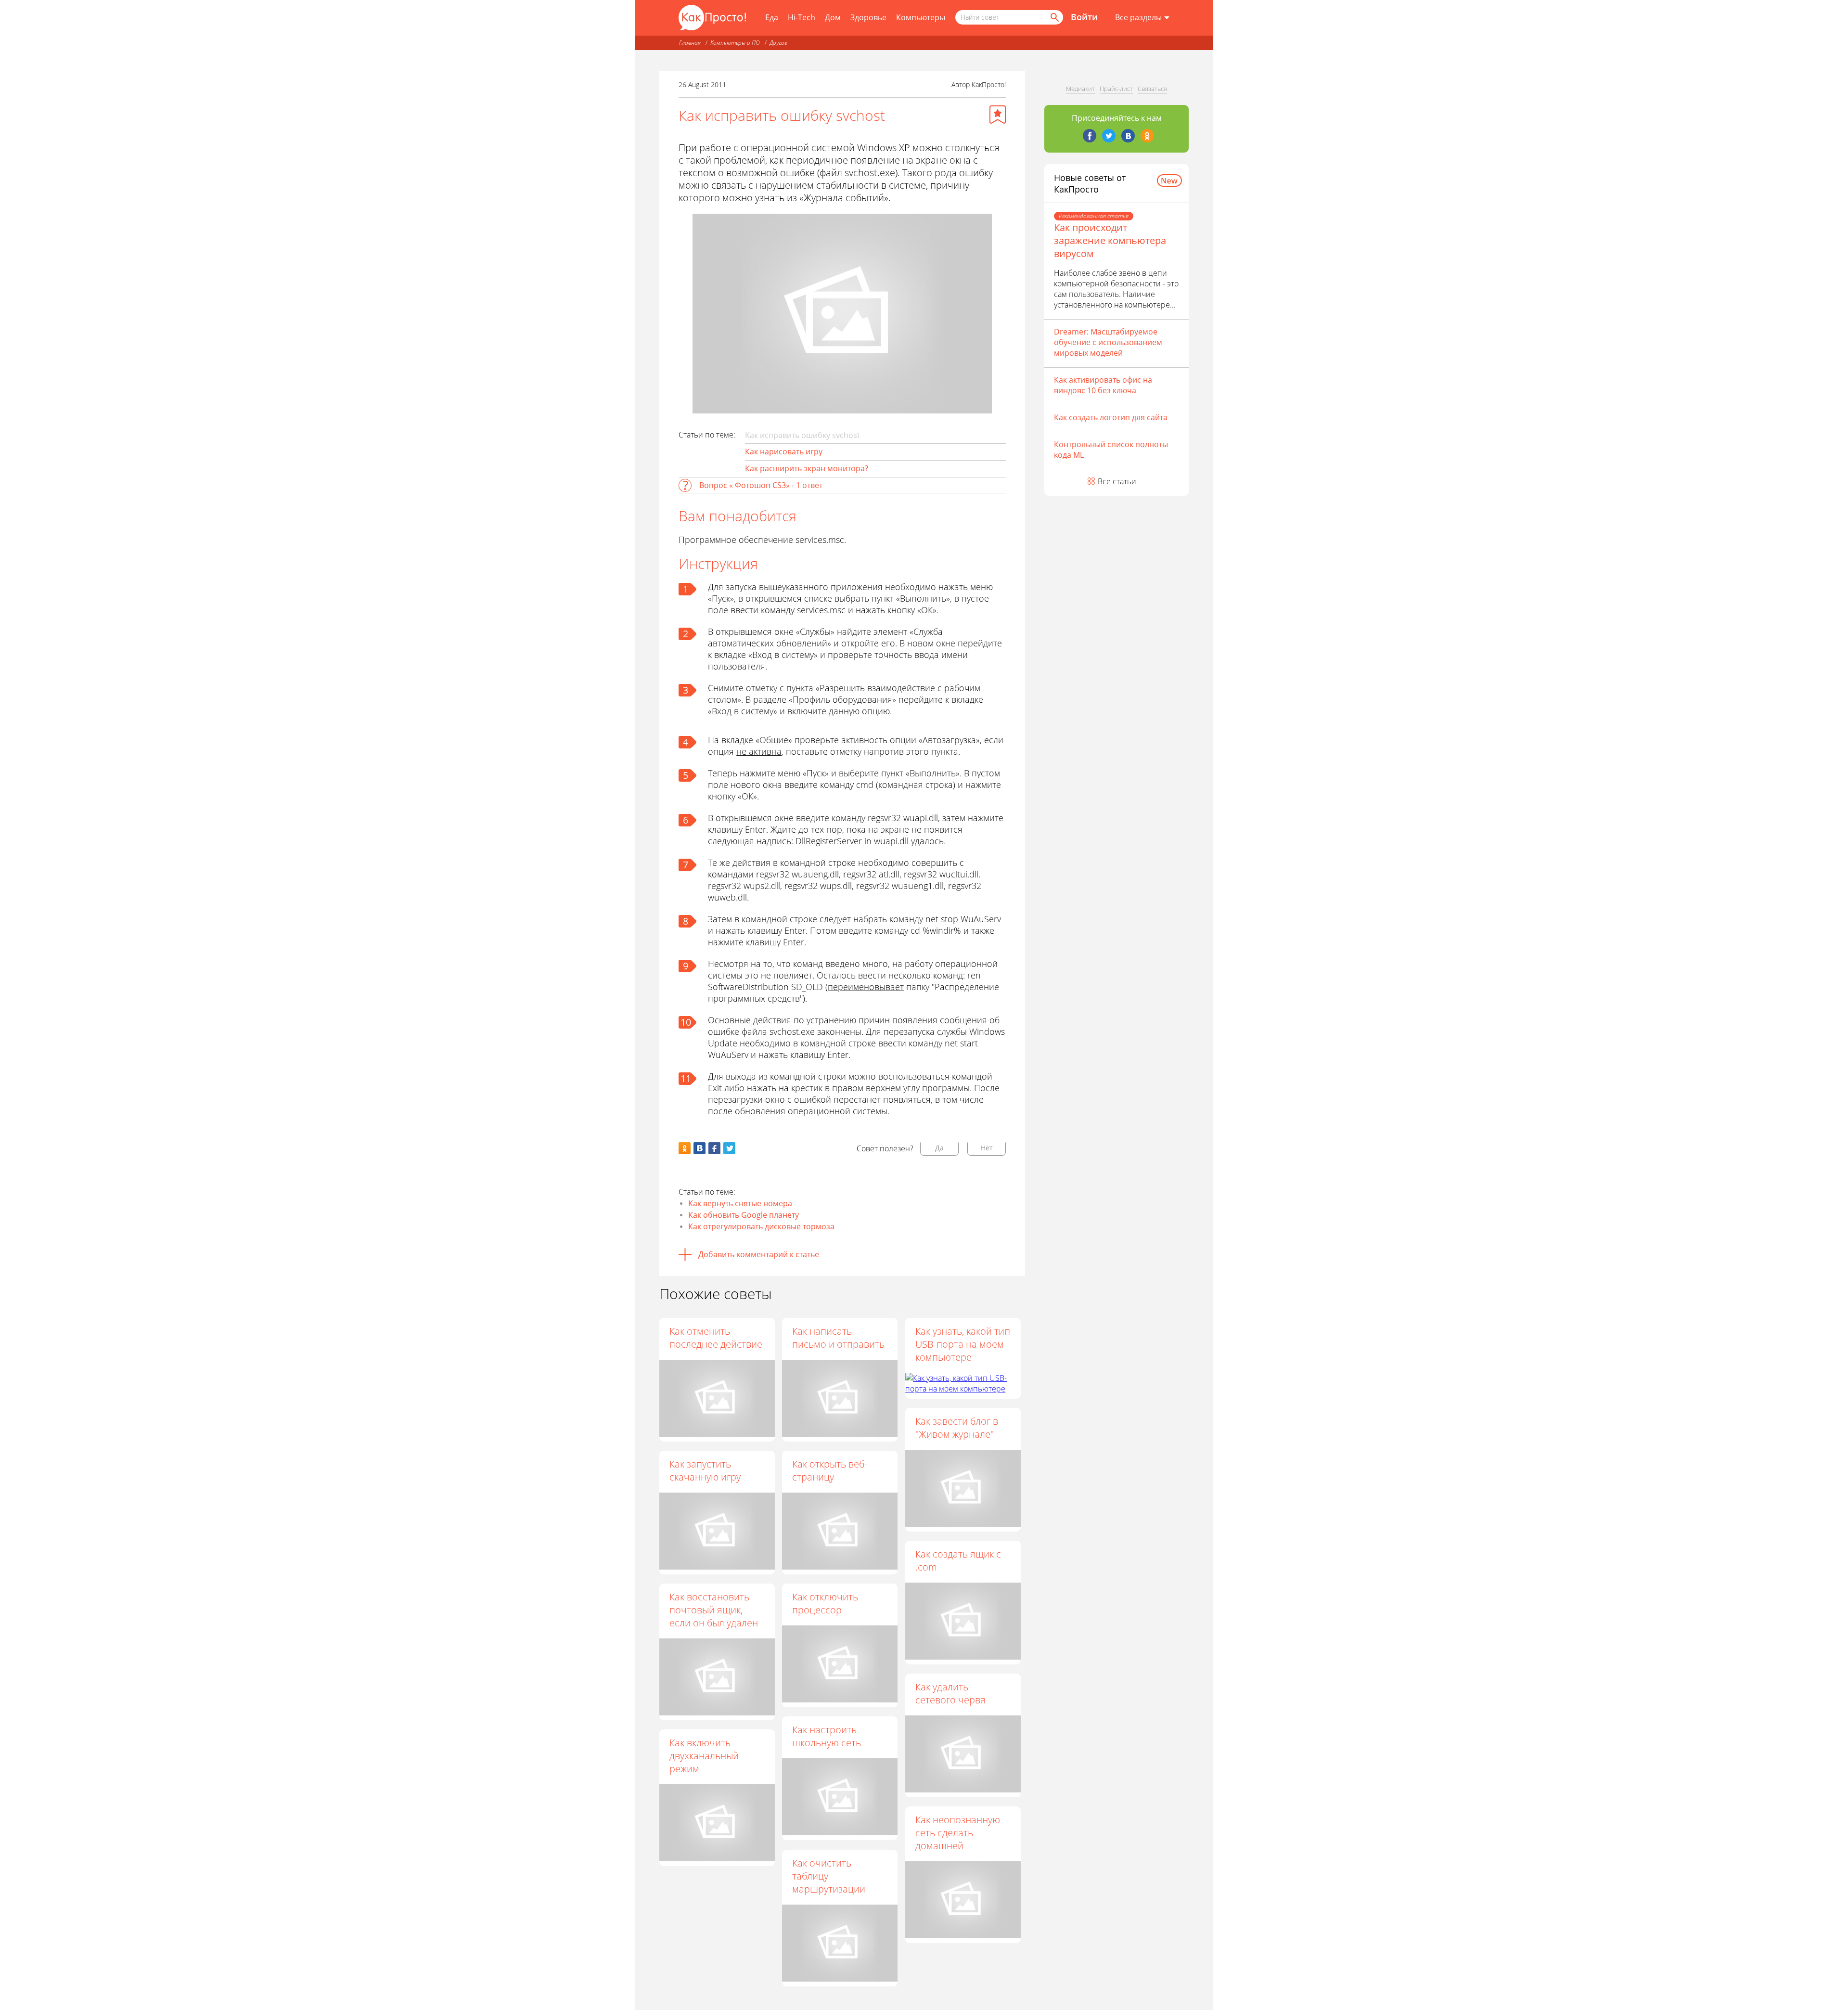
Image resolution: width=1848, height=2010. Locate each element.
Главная (690, 43)
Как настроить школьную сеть (827, 1736)
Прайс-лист (1116, 89)
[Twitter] (1109, 136)
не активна (759, 751)
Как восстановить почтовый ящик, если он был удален (714, 1610)
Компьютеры (921, 17)
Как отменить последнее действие (716, 1338)
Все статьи (1117, 481)
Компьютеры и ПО (735, 43)
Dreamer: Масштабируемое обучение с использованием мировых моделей (1108, 342)
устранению (831, 1020)
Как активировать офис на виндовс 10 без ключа (1103, 385)
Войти (1084, 17)
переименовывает (866, 987)
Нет (987, 1148)
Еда (772, 17)
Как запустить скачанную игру (705, 1470)
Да (939, 1148)
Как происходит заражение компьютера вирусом (1110, 240)
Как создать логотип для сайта (1111, 417)
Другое (778, 43)
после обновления (747, 1111)
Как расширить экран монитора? (807, 468)
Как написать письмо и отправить (838, 1338)
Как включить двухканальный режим (704, 1756)
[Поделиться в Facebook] (714, 1148)
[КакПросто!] (712, 18)
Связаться (1152, 89)
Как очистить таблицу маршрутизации (829, 1876)
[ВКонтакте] (1128, 136)
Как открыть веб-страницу (830, 1470)
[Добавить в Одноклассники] (685, 1148)
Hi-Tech (802, 17)
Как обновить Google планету (744, 1215)
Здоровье (868, 17)
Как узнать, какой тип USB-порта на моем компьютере (963, 1344)
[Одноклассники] (1147, 136)
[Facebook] (1090, 136)
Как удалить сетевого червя (950, 1693)
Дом (833, 17)
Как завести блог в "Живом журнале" (957, 1428)
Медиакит (1080, 89)
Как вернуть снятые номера (740, 1203)
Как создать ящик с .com (958, 1560)
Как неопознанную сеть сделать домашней (958, 1833)
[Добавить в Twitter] (729, 1148)
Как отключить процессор (825, 1603)
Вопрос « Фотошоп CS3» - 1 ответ (761, 485)
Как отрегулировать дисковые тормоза (761, 1226)
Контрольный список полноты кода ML (1111, 450)
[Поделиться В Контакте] (699, 1148)
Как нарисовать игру (784, 451)
